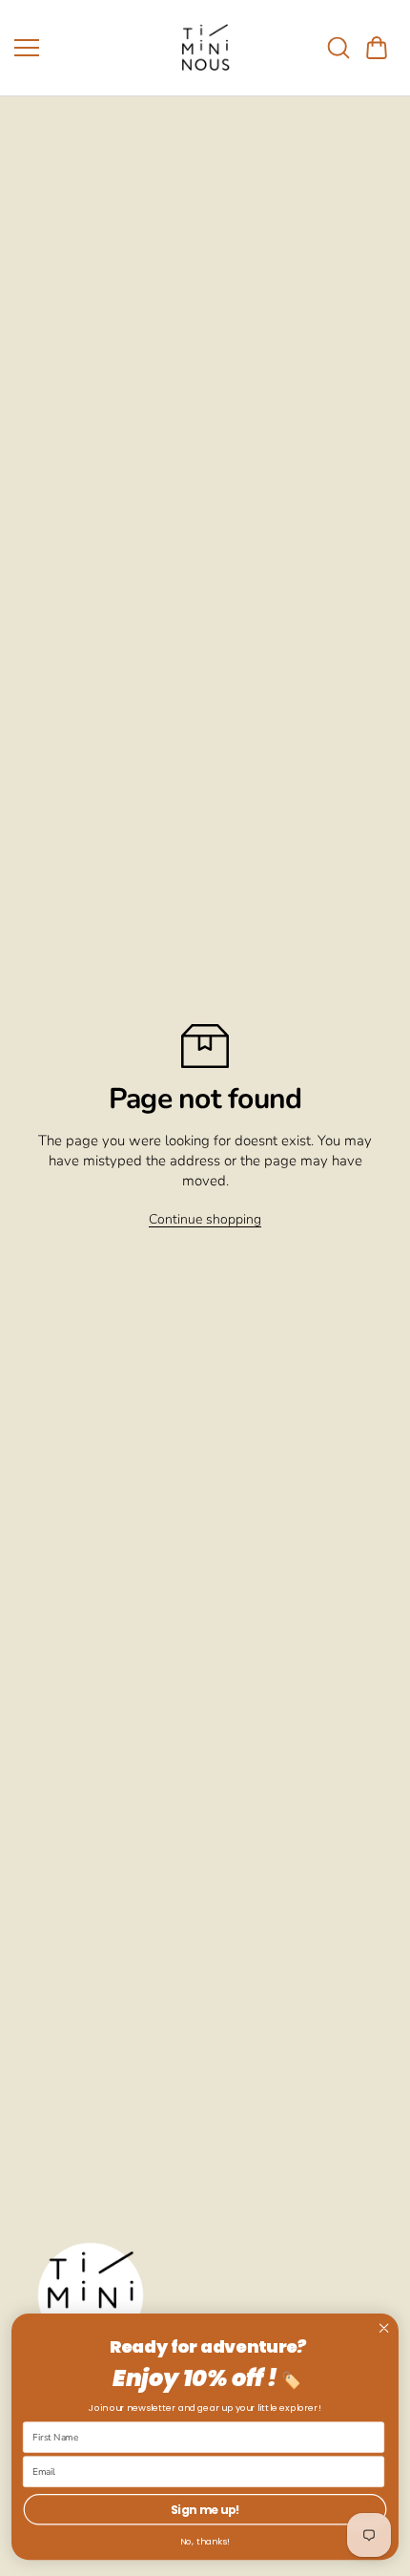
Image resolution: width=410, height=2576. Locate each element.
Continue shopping (205, 1219)
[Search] (338, 48)
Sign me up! (205, 2510)
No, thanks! (205, 2542)
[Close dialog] (384, 2328)
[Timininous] (205, 48)
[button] (377, 48)
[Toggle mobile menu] (86, 48)
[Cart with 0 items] (377, 48)
